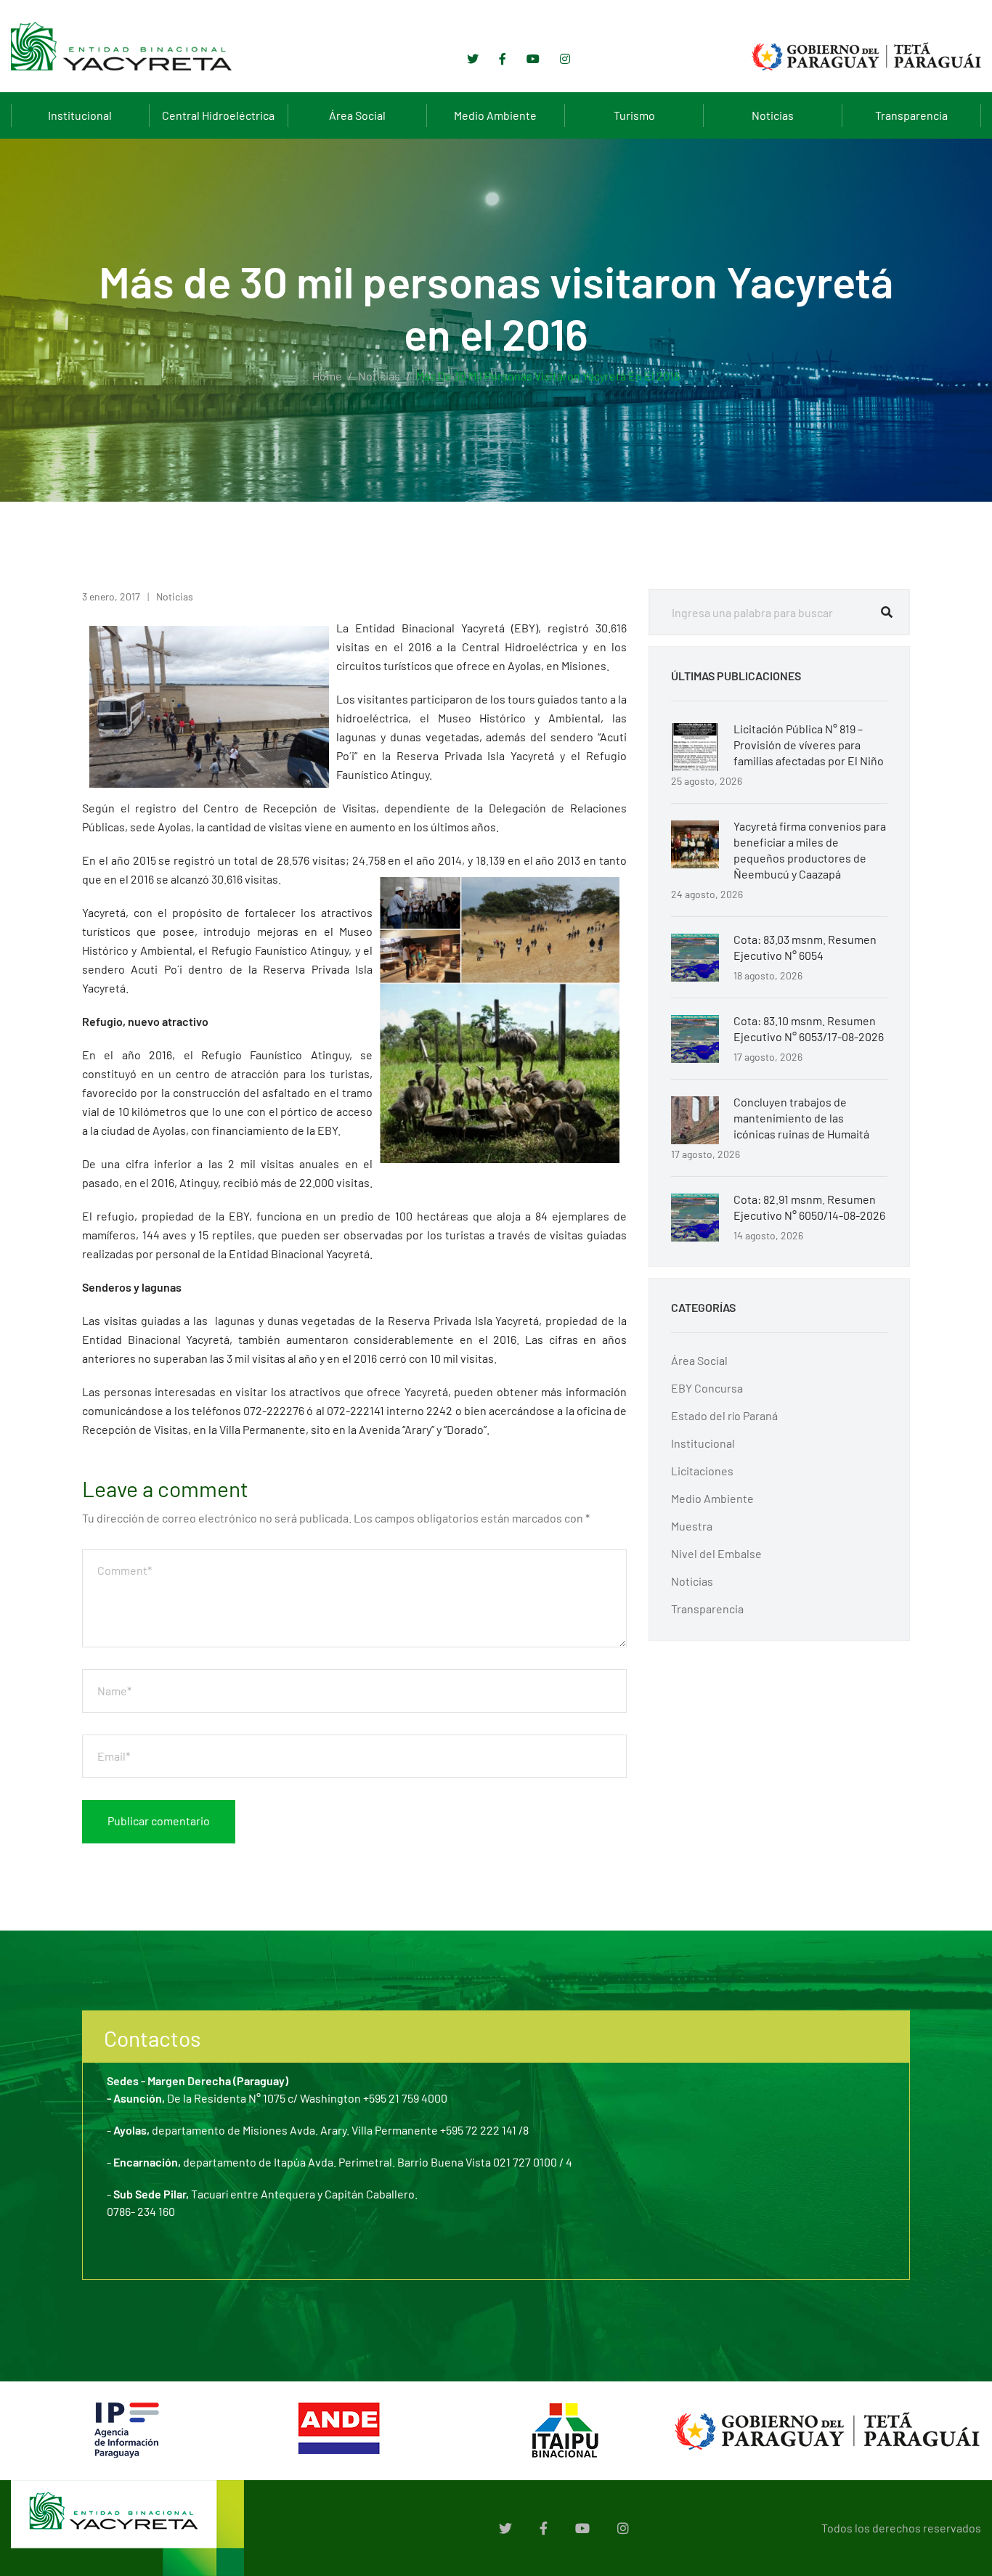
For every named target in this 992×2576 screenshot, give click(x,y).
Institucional (80, 115)
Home (327, 376)
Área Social (357, 115)
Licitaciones (702, 1471)
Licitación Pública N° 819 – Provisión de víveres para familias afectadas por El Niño (809, 745)
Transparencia (911, 115)
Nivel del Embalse (716, 1553)
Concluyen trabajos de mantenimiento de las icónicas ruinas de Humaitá (801, 1118)
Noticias (773, 115)
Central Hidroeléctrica (218, 115)
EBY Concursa (707, 1388)
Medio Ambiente (495, 115)
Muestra (692, 1526)
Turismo (634, 115)
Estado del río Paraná (724, 1415)
